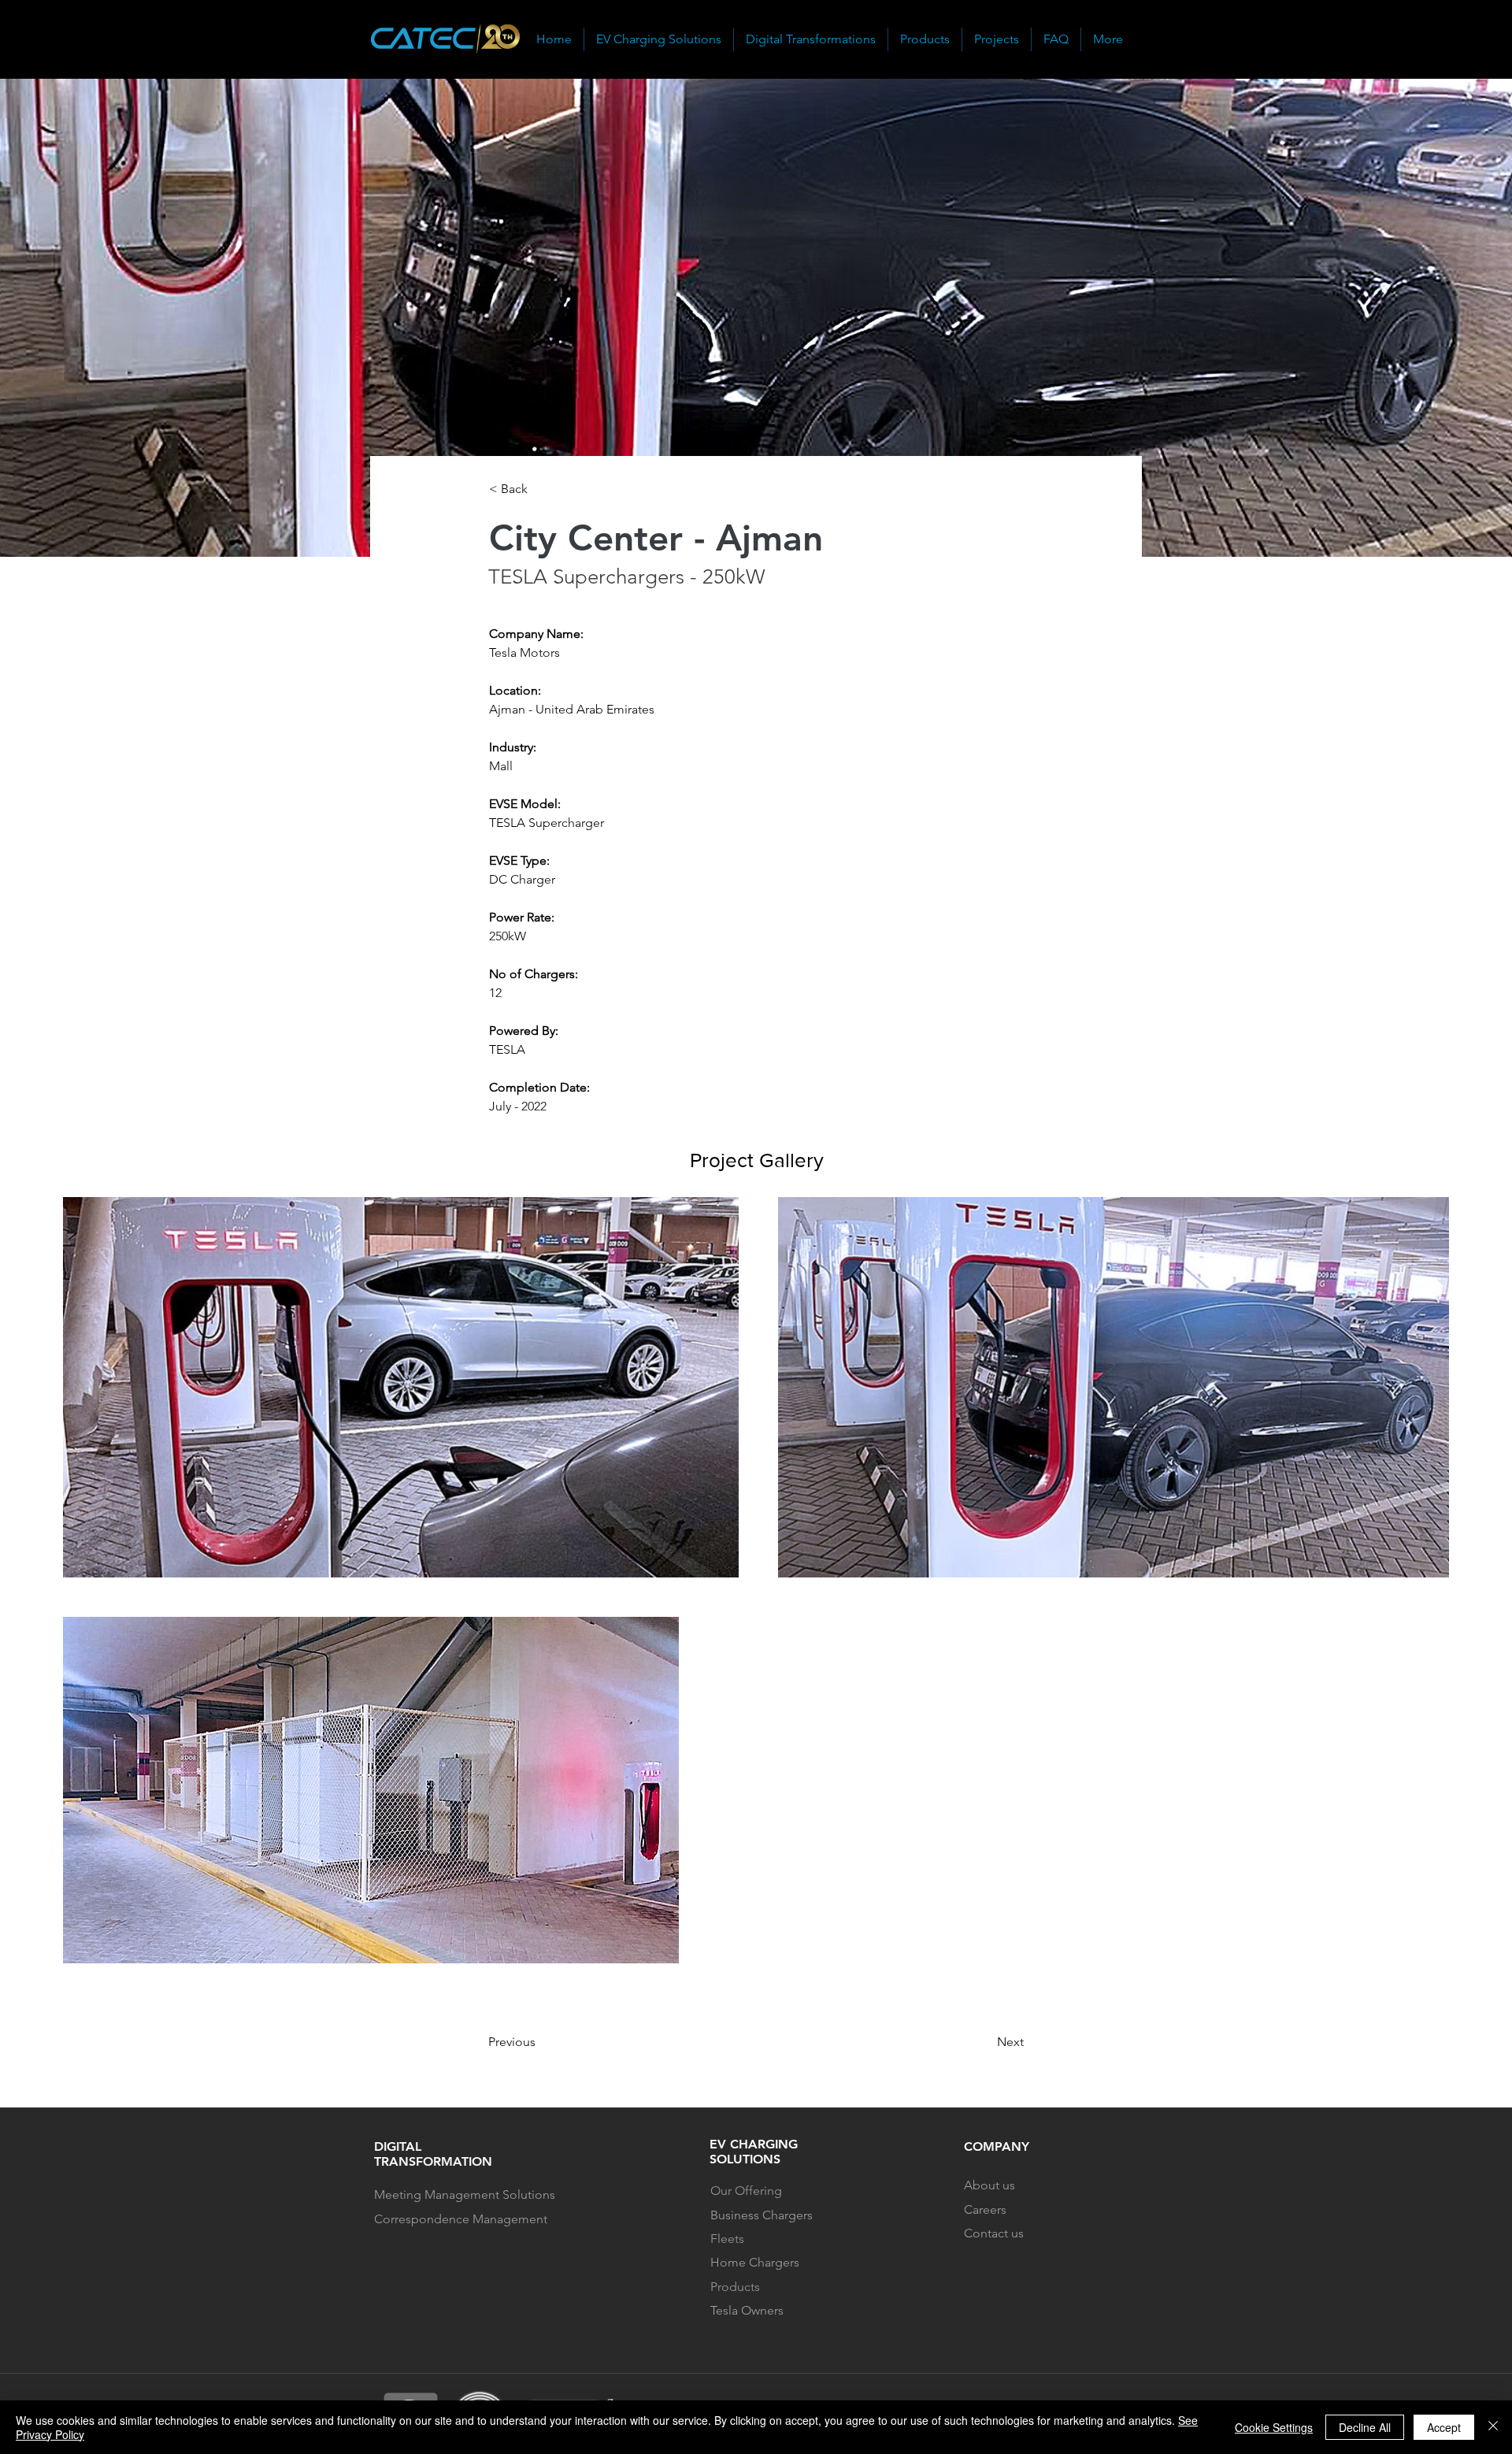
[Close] (1493, 2427)
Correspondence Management (462, 2219)
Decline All (1365, 2427)
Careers (985, 2209)
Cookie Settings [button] (1274, 2427)
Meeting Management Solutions (465, 2195)
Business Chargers (762, 2215)
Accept (1444, 2427)
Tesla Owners (747, 2310)
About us (989, 2185)
